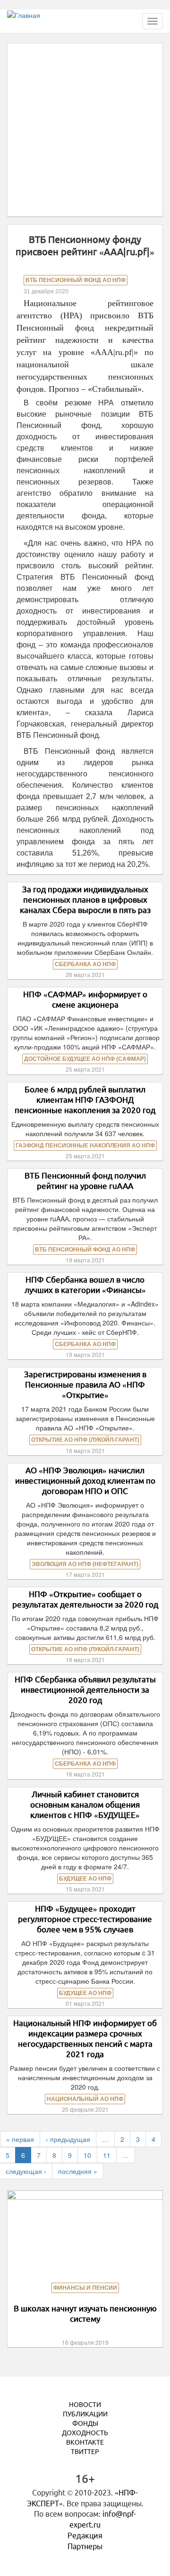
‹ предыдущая (68, 2139)
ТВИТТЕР (85, 2452)
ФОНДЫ (85, 2423)
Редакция (85, 2536)
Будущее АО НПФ (85, 1879)
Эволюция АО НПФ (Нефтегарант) (85, 1564)
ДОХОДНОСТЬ (85, 2433)
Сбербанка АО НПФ (85, 964)
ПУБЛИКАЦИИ (85, 2414)
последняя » (78, 2171)
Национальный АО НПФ (85, 2099)
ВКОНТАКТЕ (85, 2442)
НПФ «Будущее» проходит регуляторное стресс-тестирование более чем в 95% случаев (85, 1919)
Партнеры (85, 2546)
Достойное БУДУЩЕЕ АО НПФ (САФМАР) (85, 1059)
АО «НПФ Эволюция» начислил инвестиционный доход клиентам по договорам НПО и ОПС (85, 1481)
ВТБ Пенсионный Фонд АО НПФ (76, 280)
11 (107, 2155)
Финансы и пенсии (85, 2288)
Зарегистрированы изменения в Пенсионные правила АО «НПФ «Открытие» (85, 1385)
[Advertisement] (85, 129)
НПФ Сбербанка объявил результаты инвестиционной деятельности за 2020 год (85, 1690)
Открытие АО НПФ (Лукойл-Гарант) (85, 1440)
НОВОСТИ (85, 2405)
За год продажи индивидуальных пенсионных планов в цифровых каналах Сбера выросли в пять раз (85, 900)
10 (87, 2155)
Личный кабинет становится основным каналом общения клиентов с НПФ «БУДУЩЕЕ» (85, 1805)
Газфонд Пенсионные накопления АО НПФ (85, 1146)
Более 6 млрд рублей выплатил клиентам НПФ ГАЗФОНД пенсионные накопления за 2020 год (85, 1100)
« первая (20, 2139)
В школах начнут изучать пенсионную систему (85, 2314)
